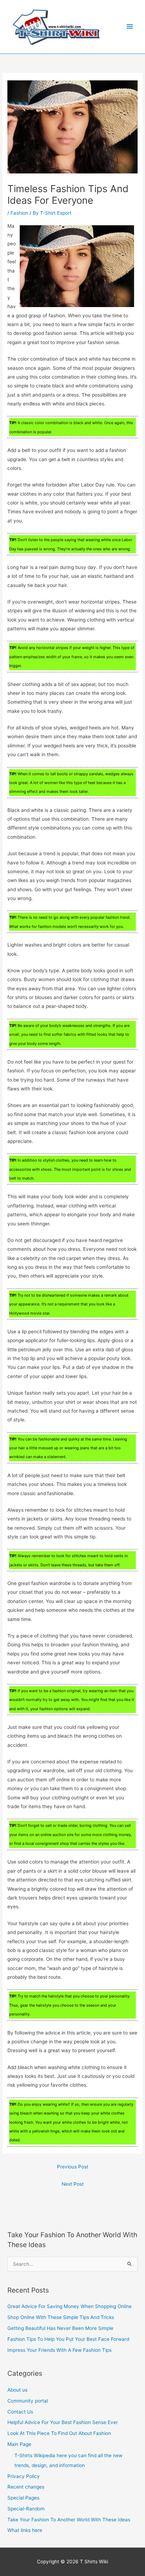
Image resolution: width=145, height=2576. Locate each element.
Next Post (73, 2184)
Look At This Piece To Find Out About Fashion (59, 2433)
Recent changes (26, 2487)
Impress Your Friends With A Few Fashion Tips (59, 2350)
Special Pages (23, 2498)
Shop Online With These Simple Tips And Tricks (61, 2317)
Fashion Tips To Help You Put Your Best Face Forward (68, 2339)
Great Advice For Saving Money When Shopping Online (70, 2306)
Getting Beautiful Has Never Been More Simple (60, 2328)
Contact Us (20, 2412)
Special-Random (26, 2509)
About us (17, 2390)
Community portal (28, 2401)
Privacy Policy (24, 2476)
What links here (25, 2530)
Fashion (19, 213)
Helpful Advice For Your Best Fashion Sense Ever (63, 2422)
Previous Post (73, 2167)
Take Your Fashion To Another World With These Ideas (69, 2520)
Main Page (19, 2444)
